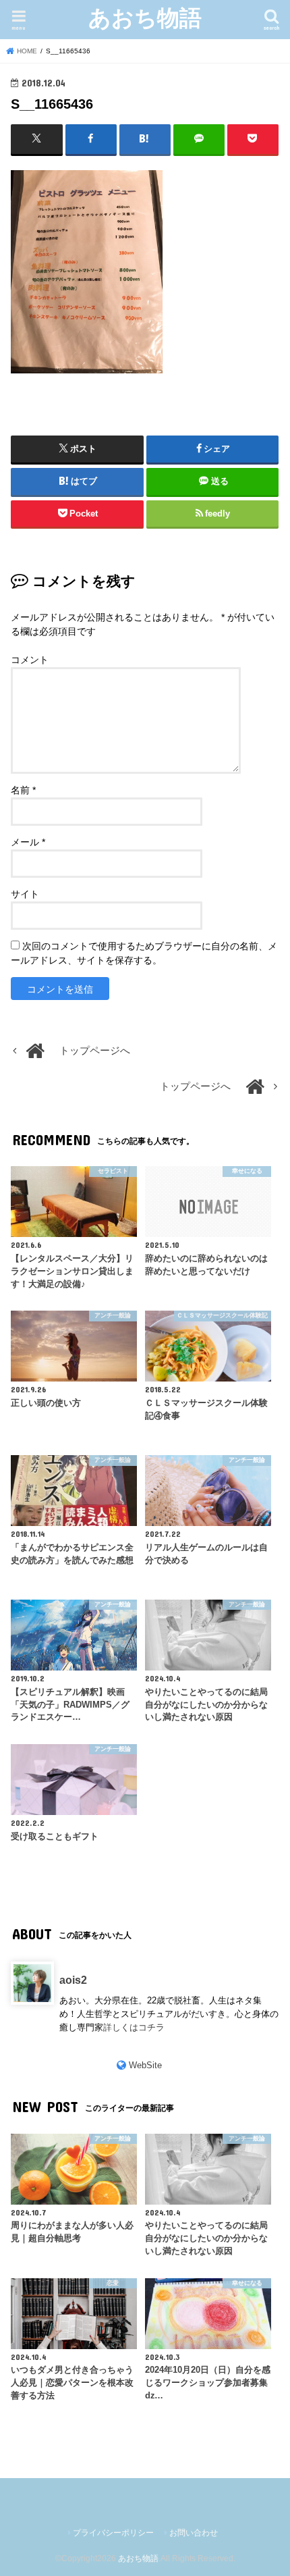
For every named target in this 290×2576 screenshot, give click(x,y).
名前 (23, 790)
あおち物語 (145, 17)
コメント (30, 660)
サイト (25, 894)
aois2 (73, 1980)
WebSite (145, 2065)
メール (28, 842)
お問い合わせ (194, 2533)
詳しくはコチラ (134, 2027)
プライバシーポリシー (113, 2533)
